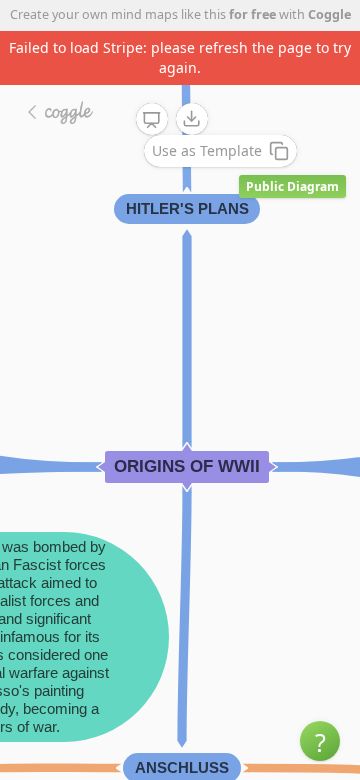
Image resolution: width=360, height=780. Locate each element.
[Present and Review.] (152, 120)
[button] (320, 741)
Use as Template (207, 150)
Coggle (329, 14)
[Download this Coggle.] (192, 119)
